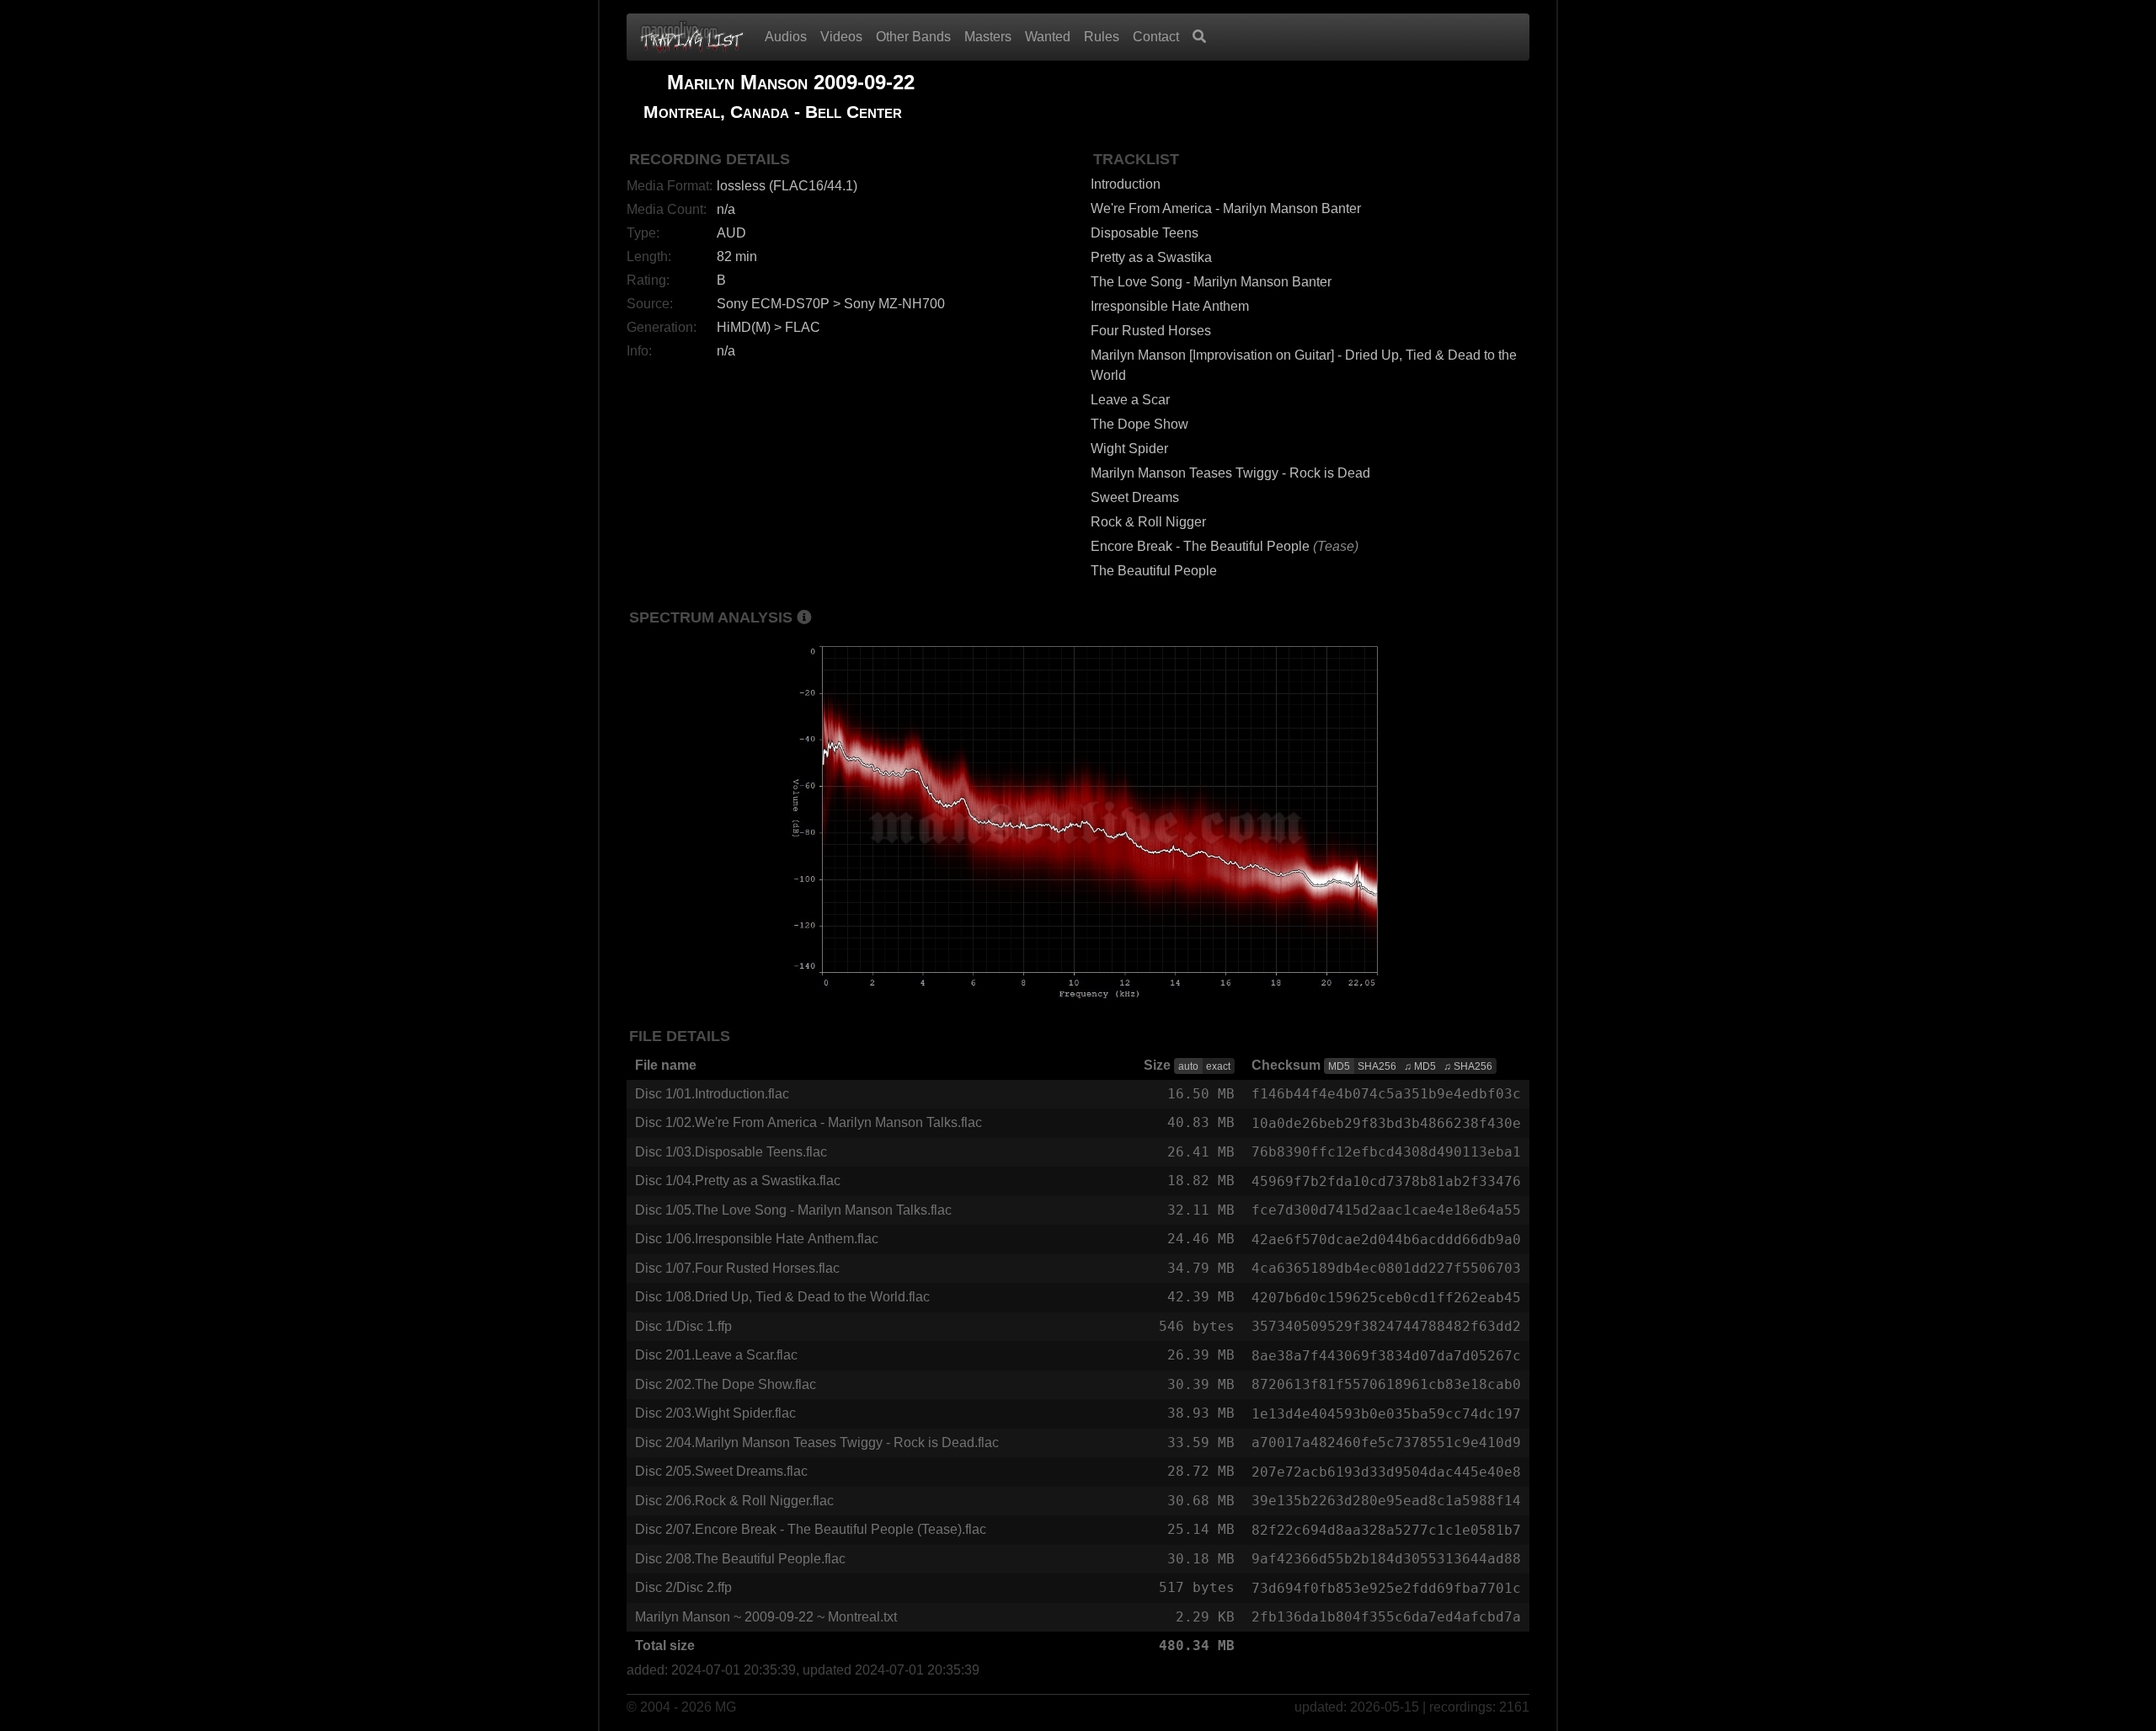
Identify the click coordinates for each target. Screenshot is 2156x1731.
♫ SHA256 (1468, 1066)
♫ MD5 (1420, 1066)
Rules (1102, 37)
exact (1218, 1066)
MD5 (1339, 1066)
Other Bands (913, 37)
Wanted (1048, 37)
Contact (1156, 37)
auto (1188, 1066)
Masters (988, 37)
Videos (841, 37)
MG (726, 1707)
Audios (786, 37)
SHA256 (1377, 1066)
